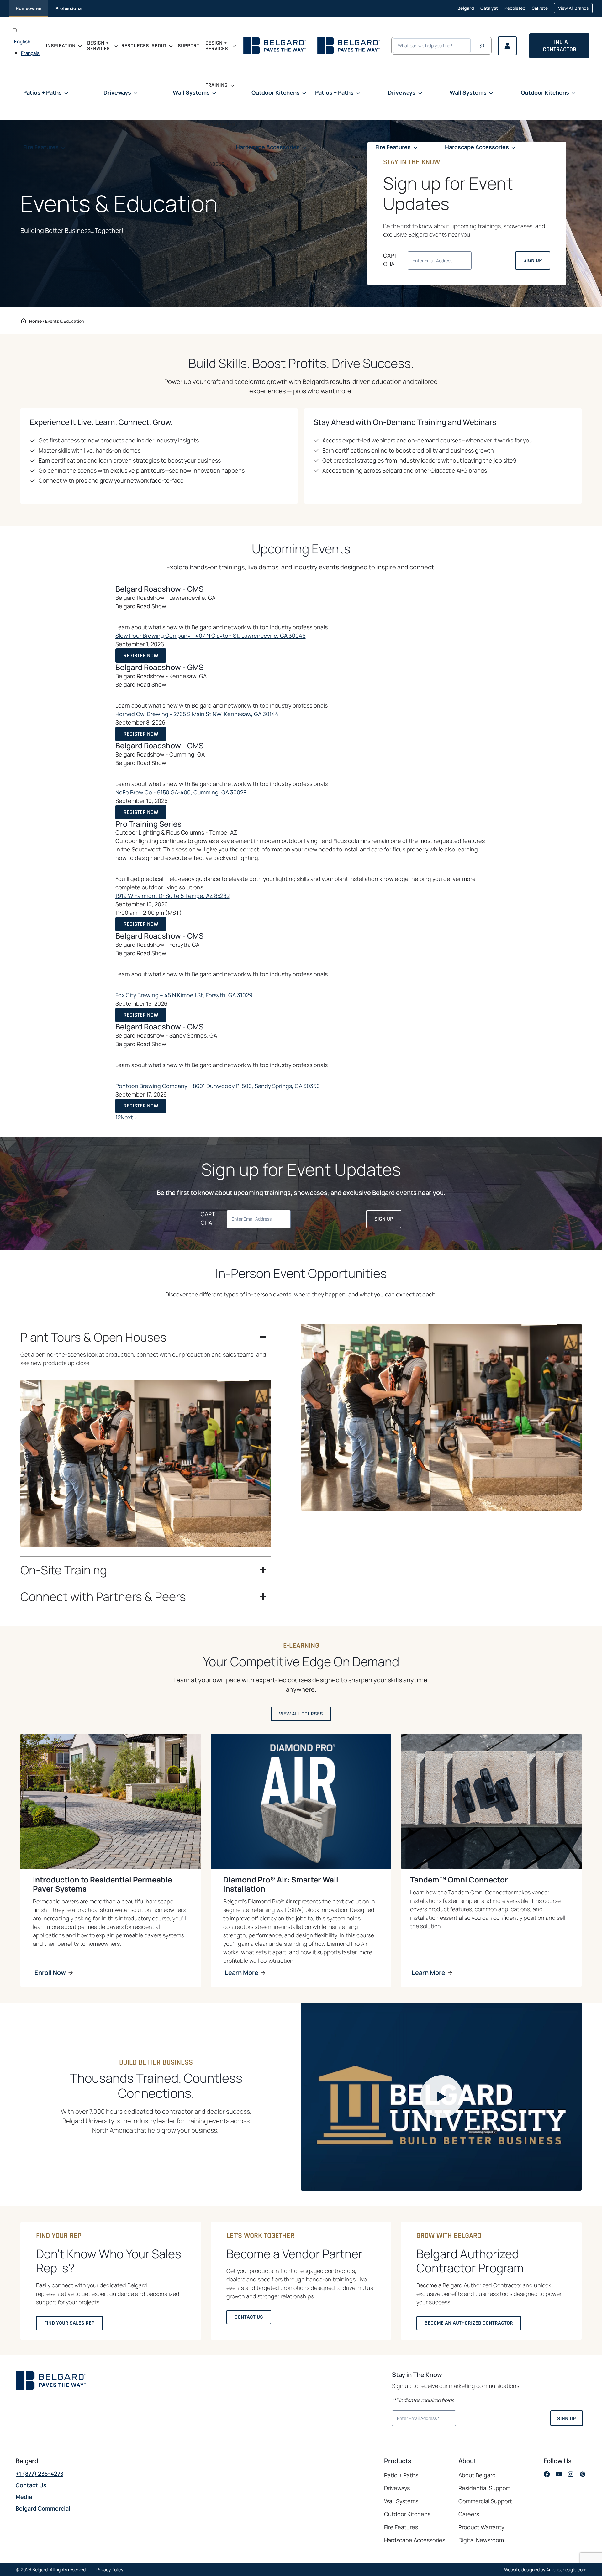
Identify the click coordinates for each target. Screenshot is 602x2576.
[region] (146, 1453)
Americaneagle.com (566, 2570)
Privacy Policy (110, 2570)
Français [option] (30, 53)
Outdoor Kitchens (407, 2514)
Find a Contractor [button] (560, 46)
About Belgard (477, 2475)
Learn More (242, 1973)
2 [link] (119, 1117)
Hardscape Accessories (415, 2540)
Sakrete (540, 11)
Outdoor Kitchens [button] (276, 92)
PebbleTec (515, 11)
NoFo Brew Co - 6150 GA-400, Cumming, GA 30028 (181, 792)
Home (35, 321)
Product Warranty (481, 2527)
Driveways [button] (117, 92)
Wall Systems (401, 2501)
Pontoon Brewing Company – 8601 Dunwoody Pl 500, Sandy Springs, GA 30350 (218, 1086)
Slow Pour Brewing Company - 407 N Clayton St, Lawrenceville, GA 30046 (211, 636)
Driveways (397, 2488)
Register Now (143, 657)
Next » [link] (129, 1117)
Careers (469, 2514)
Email (426, 259)
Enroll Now (50, 1973)
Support (188, 46)
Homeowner (29, 8)
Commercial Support (485, 2501)
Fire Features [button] (41, 147)
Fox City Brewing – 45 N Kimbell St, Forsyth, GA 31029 (184, 995)
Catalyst (489, 11)
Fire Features (401, 2527)
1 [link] (116, 1117)
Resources (135, 46)
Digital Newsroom (481, 2540)
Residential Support (484, 2488)
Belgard (466, 8)
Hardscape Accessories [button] (268, 147)
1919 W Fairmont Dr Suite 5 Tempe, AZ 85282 (172, 896)
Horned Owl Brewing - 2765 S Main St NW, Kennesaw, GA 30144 (197, 714)
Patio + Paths (401, 2475)
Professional (69, 8)
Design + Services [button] (98, 46)
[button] (441, 2097)
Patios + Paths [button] (42, 92)
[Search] (482, 46)
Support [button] (217, 204)
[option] (30, 53)
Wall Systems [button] (191, 92)
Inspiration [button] (61, 46)
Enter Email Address (416, 2417)
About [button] (159, 46)
